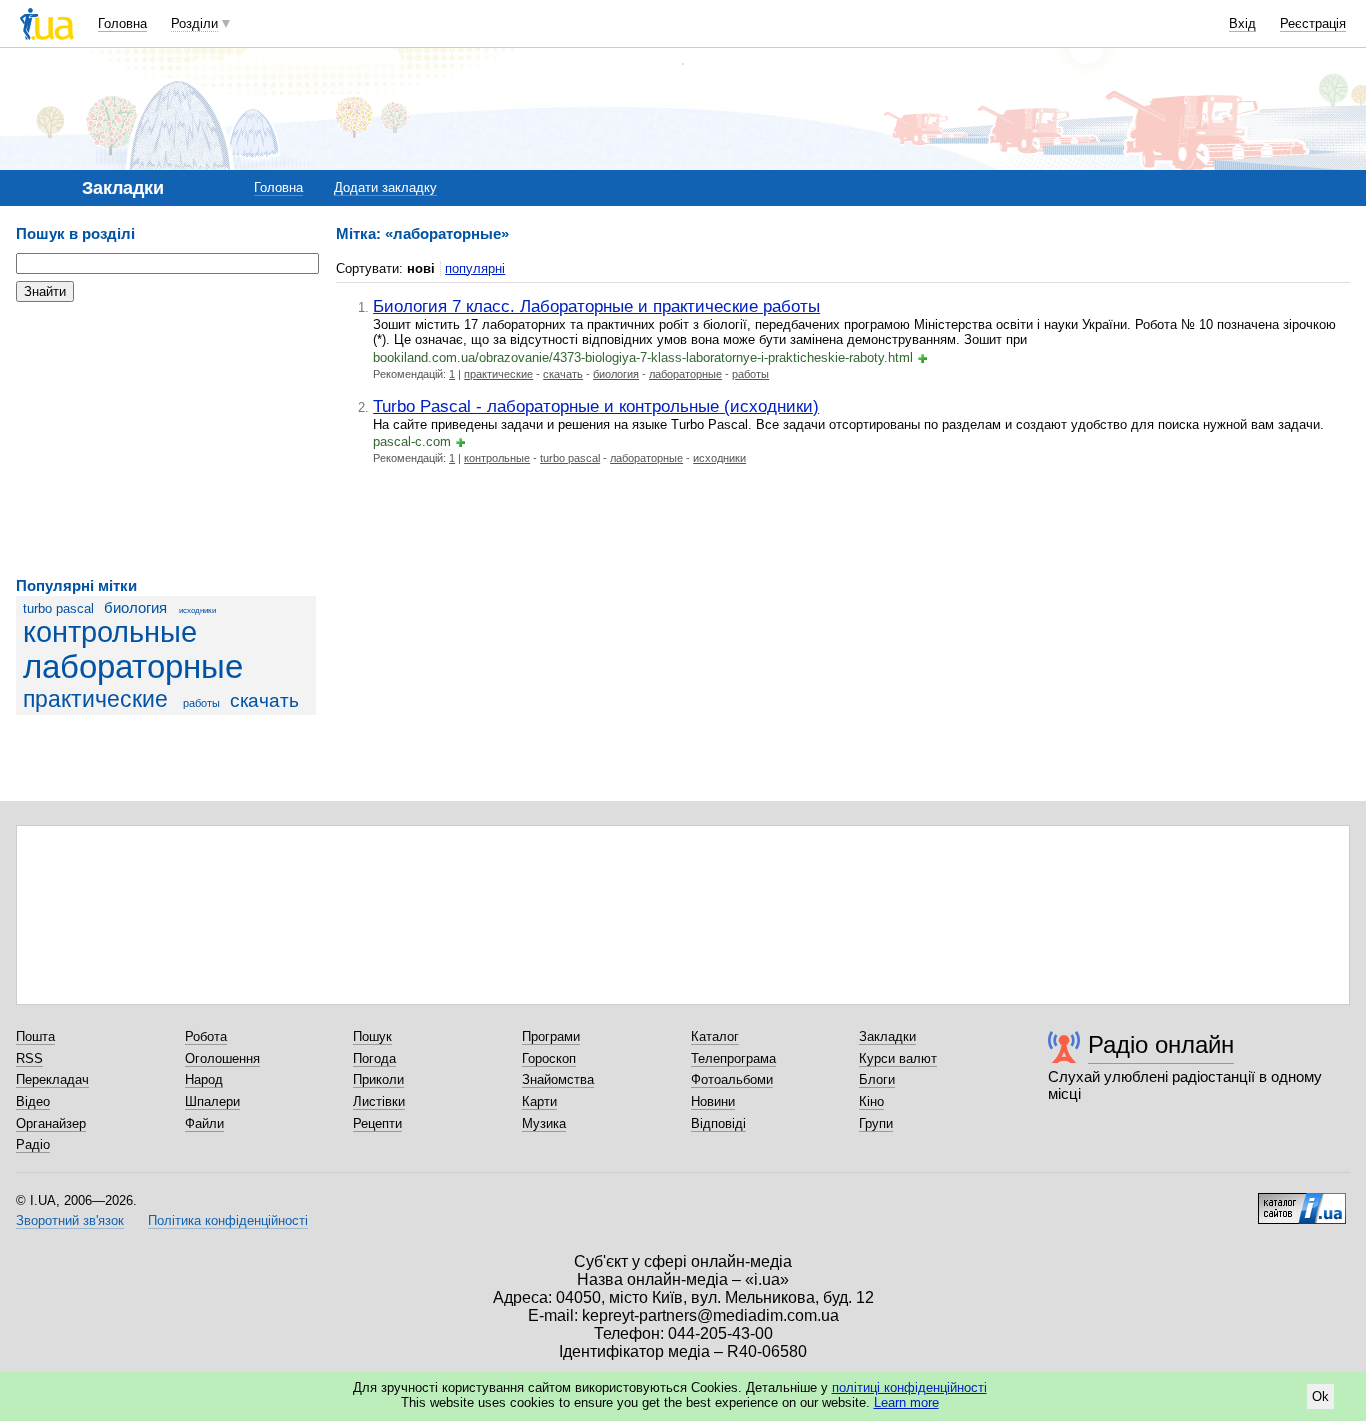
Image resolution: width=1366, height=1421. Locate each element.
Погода (374, 1058)
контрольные (110, 632)
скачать (264, 700)
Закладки (887, 1036)
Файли (204, 1123)
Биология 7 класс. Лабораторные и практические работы (596, 306)
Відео (33, 1101)
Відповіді (718, 1123)
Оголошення (222, 1058)
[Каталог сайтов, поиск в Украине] (1302, 1201)
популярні (475, 268)
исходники (197, 610)
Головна (122, 23)
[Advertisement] (166, 440)
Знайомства (558, 1079)
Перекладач (52, 1079)
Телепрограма (733, 1058)
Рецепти (377, 1123)
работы (201, 703)
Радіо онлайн (1161, 1044)
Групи (876, 1123)
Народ (204, 1079)
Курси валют (898, 1058)
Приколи (378, 1079)
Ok (1320, 1396)
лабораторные (133, 667)
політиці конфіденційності (909, 1387)
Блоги (877, 1079)
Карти (539, 1101)
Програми (551, 1036)
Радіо (33, 1144)
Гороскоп (549, 1058)
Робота (206, 1036)
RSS (29, 1058)
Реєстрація (1313, 23)
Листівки (379, 1101)
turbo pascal (58, 608)
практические (95, 699)
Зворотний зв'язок (70, 1220)
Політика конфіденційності (228, 1220)
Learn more (906, 1402)
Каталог (715, 1036)
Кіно (871, 1101)
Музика (544, 1123)
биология (135, 607)
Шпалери (212, 1101)
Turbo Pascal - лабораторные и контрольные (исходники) (596, 406)
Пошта (35, 1036)
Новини (713, 1101)
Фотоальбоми (732, 1079)
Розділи (194, 23)
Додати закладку (385, 187)
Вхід (1242, 23)
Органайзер (51, 1123)
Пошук (372, 1036)
